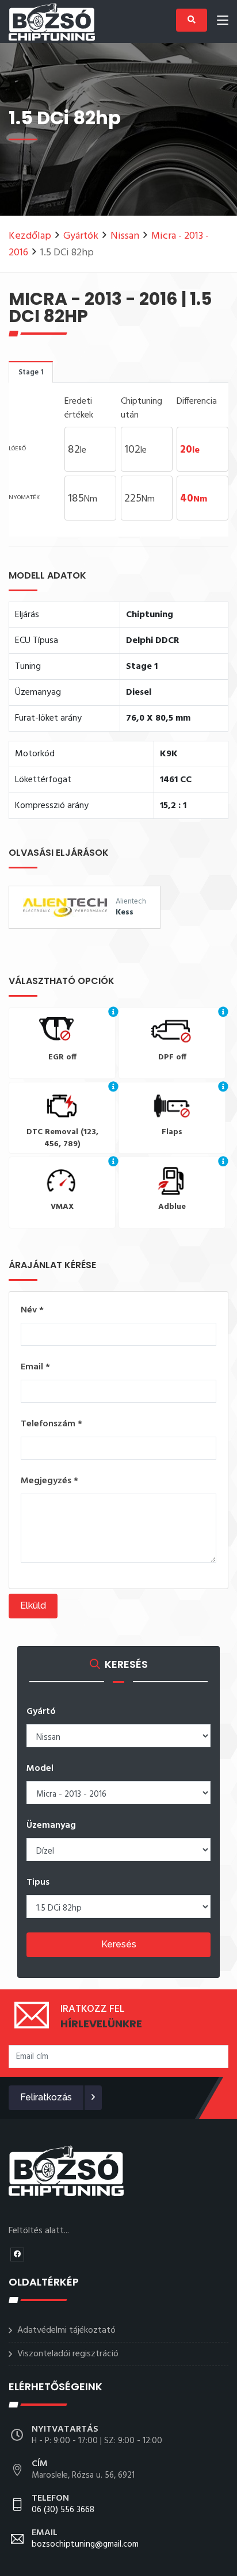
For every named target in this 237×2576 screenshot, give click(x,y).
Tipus (38, 1882)
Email (35, 1367)
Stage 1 (31, 372)
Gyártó (41, 1712)
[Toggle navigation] (223, 22)
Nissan (125, 236)
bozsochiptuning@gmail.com (85, 2539)
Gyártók (81, 236)
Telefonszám (51, 1424)
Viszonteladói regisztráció (68, 2354)
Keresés (119, 1944)
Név (32, 1310)
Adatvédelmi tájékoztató (66, 2330)
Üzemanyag (51, 1825)
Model (40, 1769)
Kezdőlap (30, 236)
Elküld (33, 1605)
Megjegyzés (49, 1481)
